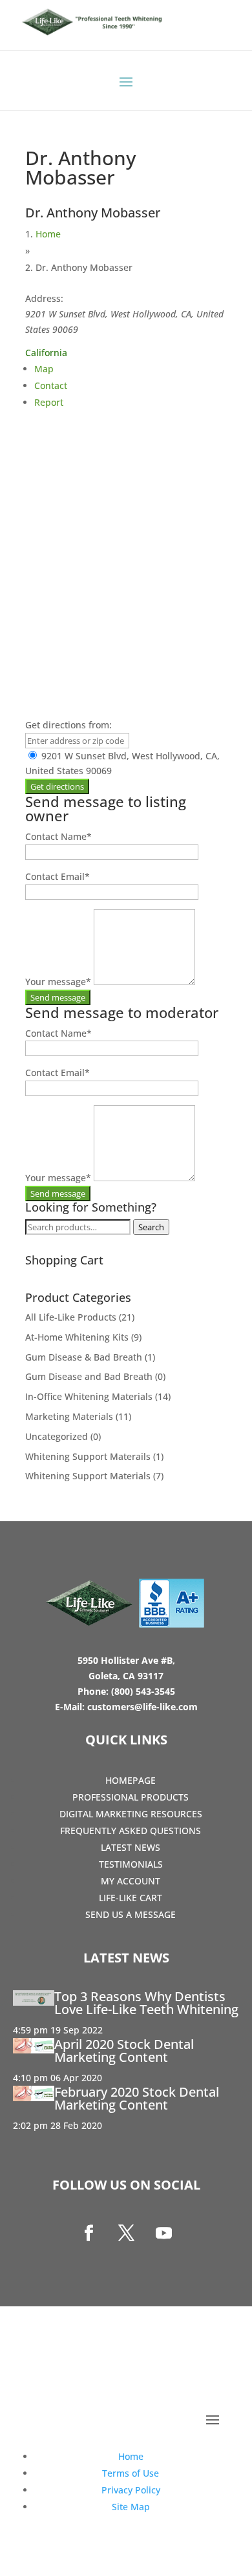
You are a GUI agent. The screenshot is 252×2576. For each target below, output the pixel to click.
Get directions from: (68, 725)
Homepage (131, 1780)
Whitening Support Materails (88, 1456)
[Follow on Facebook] (89, 2233)
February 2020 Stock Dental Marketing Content (137, 2098)
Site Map (131, 2507)
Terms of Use (131, 2473)
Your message (58, 982)
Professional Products (131, 1797)
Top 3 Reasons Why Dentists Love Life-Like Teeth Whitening (146, 2003)
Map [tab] (44, 369)
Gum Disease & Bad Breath (84, 1357)
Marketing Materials (69, 1416)
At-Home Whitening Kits (77, 1337)
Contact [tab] (51, 385)
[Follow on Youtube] (163, 2233)
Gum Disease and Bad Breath (89, 1376)
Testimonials (131, 1864)
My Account (131, 1881)
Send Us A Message (131, 1914)
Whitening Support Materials (88, 1476)
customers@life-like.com (142, 1707)
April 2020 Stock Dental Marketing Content (124, 2051)
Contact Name (58, 836)
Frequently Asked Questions (131, 1831)
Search (151, 1227)
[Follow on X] (126, 2233)
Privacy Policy (131, 2490)
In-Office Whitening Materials (89, 1396)
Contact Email (58, 876)
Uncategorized (57, 1436)
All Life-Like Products (71, 1317)
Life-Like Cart (131, 1898)
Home (48, 234)
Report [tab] (49, 402)
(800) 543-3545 (143, 1691)
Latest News (131, 1847)
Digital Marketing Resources (131, 1814)
